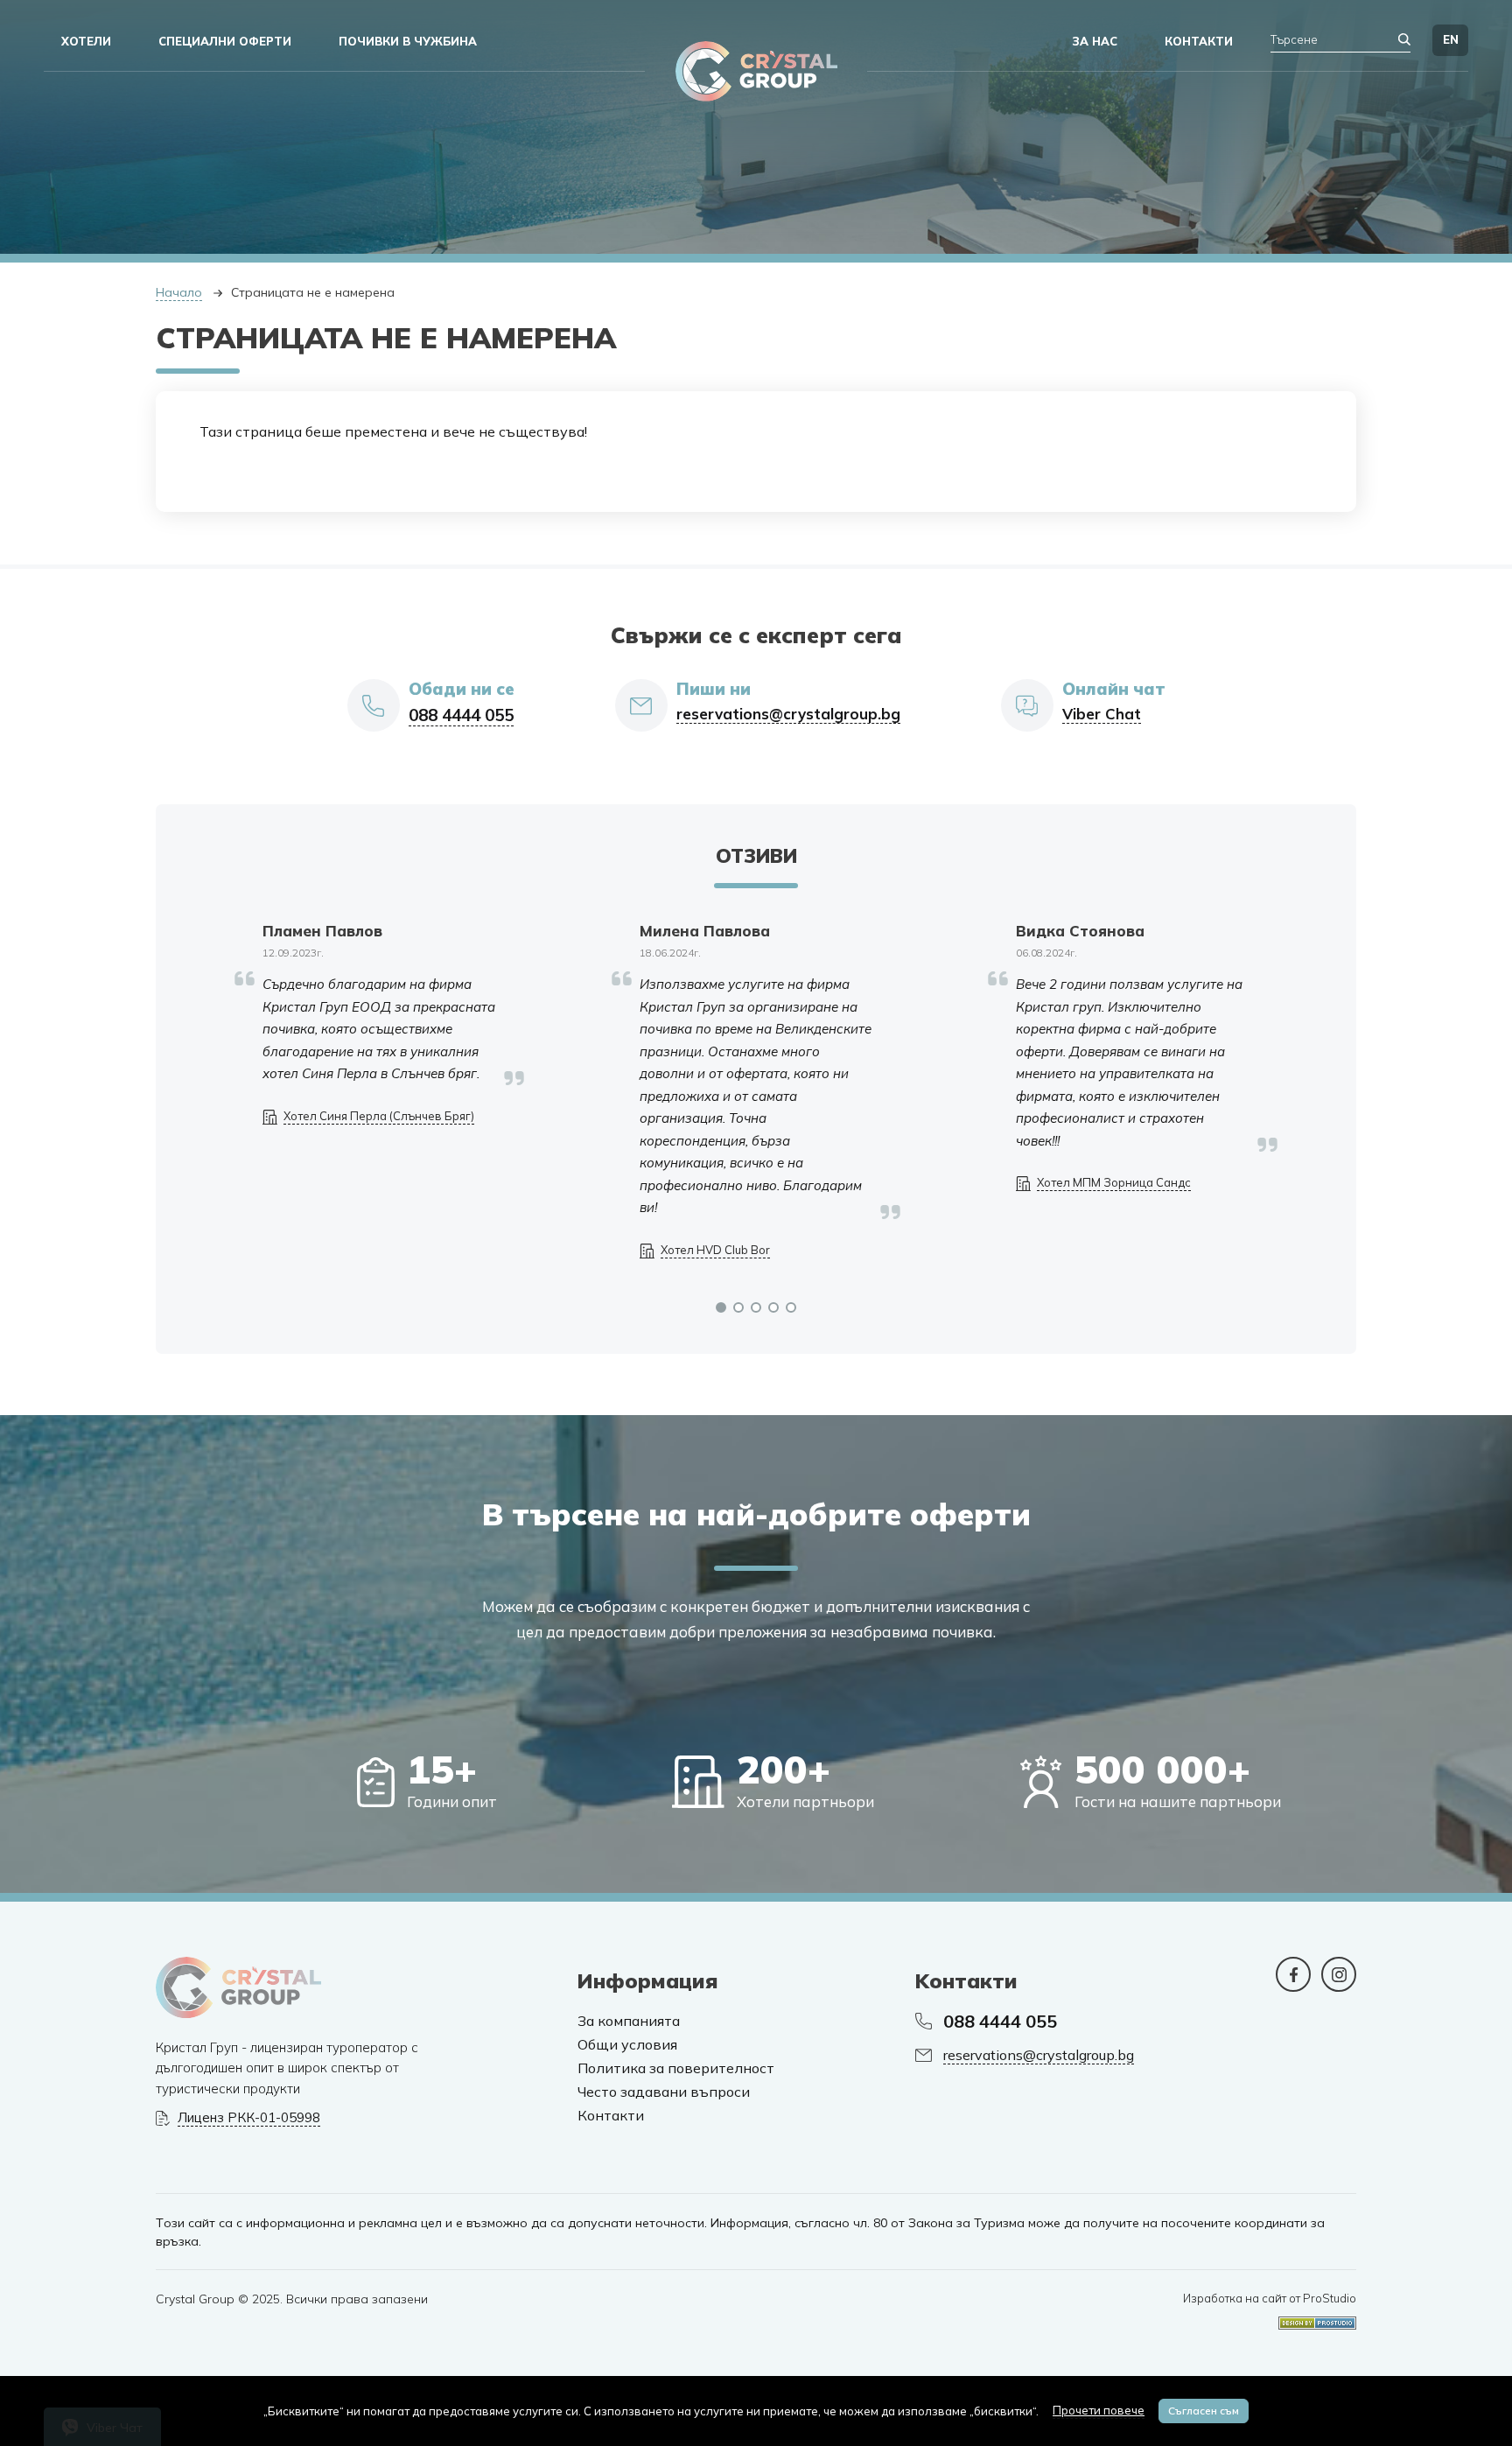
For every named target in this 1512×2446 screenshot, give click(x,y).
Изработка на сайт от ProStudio (1270, 2299)
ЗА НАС (1095, 41)
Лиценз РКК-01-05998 (249, 2118)
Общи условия (627, 2045)
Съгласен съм (1204, 2411)
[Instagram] (1339, 1974)
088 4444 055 (461, 715)
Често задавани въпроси (664, 2092)
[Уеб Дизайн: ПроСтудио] (1317, 2317)
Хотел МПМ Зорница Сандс (1114, 1183)
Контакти (611, 2116)
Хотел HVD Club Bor (715, 1250)
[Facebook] (1293, 1974)
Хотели (86, 41)
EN (1451, 39)
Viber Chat (1102, 714)
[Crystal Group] (756, 71)
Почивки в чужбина (408, 41)
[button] (721, 1307)
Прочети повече (1099, 2410)
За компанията (629, 2021)
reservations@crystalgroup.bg (788, 714)
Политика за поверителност (676, 2068)
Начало (179, 292)
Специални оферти (225, 41)
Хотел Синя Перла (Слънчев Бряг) (379, 1116)
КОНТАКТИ (1199, 41)
